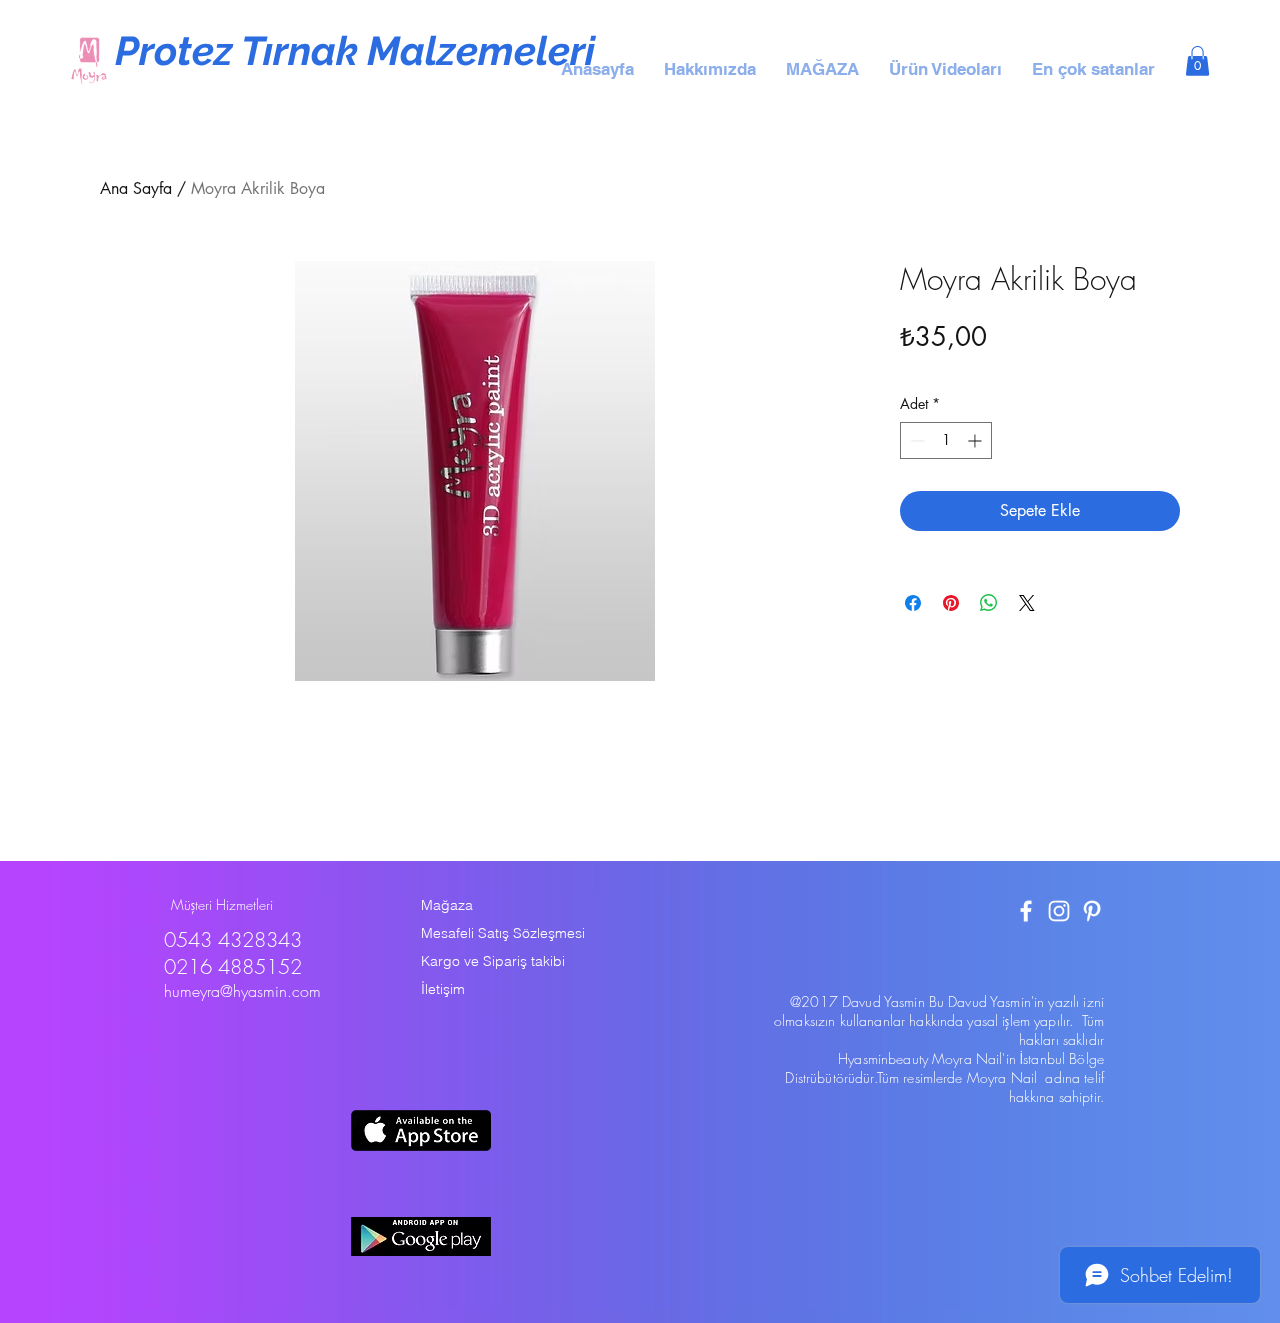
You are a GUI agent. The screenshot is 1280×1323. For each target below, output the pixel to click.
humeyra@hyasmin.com (242, 991)
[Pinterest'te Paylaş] (951, 603)
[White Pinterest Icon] (1092, 911)
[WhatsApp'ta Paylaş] (989, 603)
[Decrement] (915, 440)
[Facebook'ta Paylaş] (913, 603)
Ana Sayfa (136, 188)
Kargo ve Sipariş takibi (493, 961)
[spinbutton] (946, 440)
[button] (710, 69)
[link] (1197, 61)
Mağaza (447, 905)
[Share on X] (1027, 603)
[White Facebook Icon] (1026, 911)
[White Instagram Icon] (1059, 911)
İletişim (443, 989)
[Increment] (976, 440)
